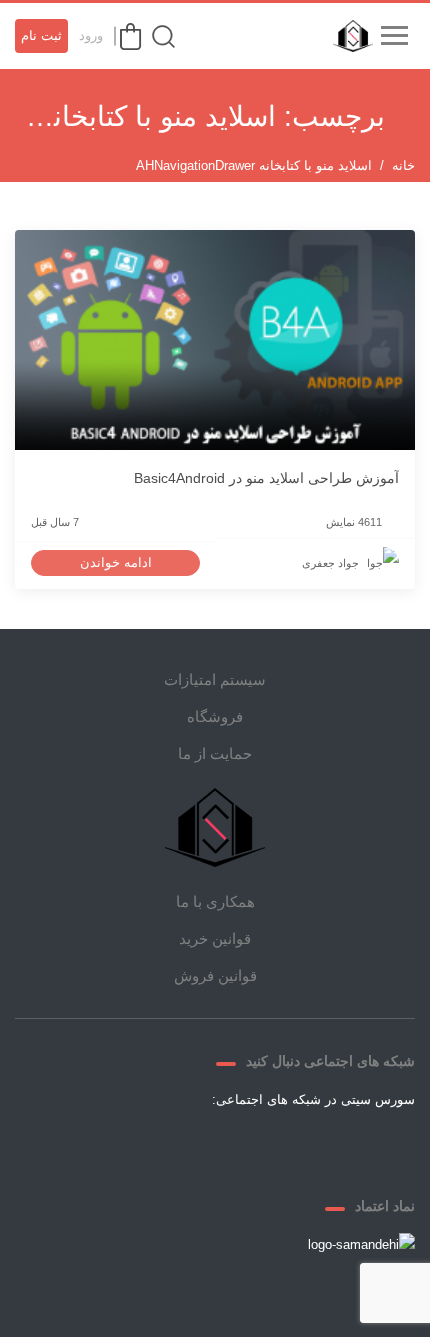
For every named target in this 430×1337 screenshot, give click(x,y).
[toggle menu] (394, 36)
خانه (403, 165)
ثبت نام (41, 35)
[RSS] (143, 1146)
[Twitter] (287, 1146)
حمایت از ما (215, 753)
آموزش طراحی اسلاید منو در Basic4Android (266, 478)
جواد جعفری (330, 563)
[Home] (215, 827)
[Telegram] (239, 1146)
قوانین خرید (215, 938)
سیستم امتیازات (215, 679)
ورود (91, 35)
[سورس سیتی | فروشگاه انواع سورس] (348, 36)
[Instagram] (191, 1146)
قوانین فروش (215, 975)
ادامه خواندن (116, 562)
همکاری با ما (215, 901)
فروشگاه (215, 716)
